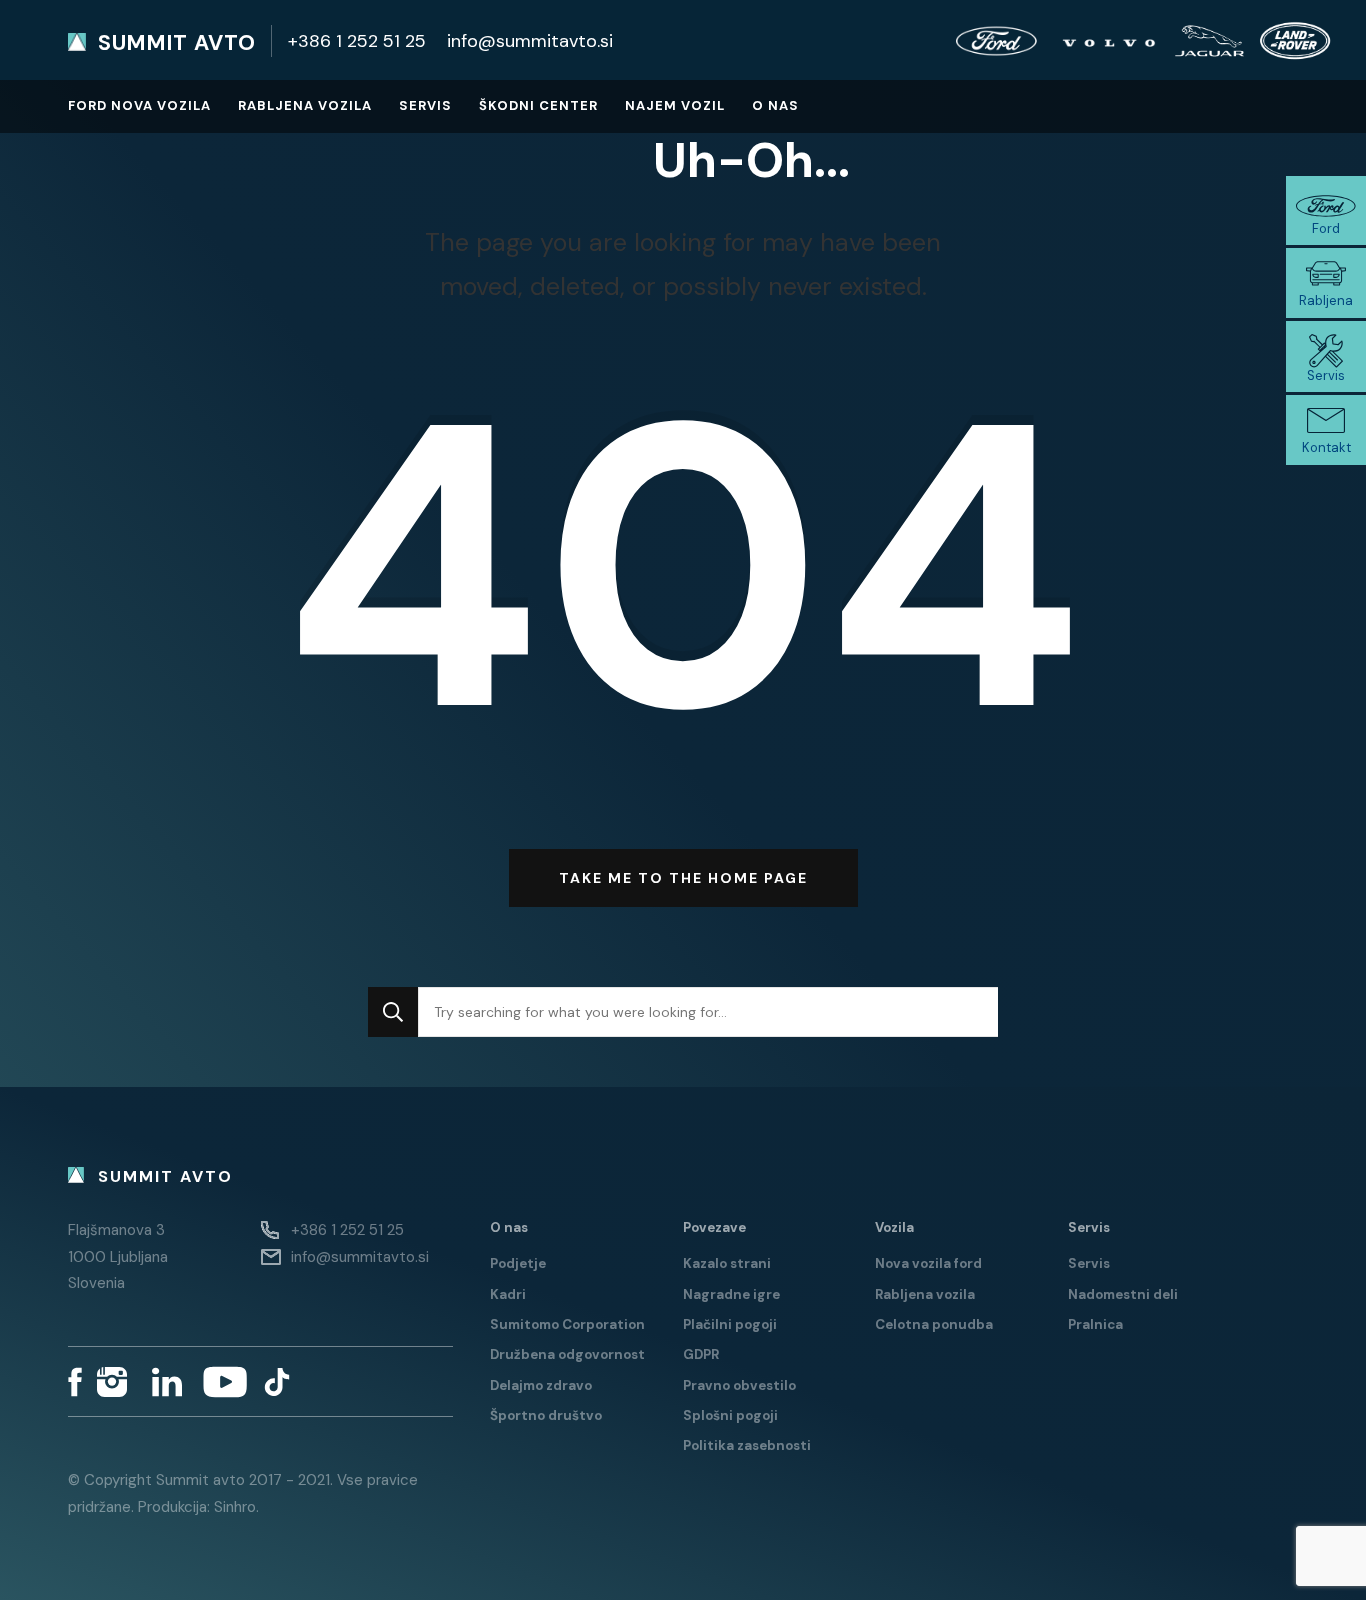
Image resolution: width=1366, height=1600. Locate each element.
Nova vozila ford (928, 1263)
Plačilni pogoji (730, 1324)
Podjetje (518, 1263)
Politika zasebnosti (747, 1445)
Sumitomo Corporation (567, 1324)
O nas (775, 105)
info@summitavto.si (530, 41)
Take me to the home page (683, 878)
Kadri (508, 1294)
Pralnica (1095, 1324)
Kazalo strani (727, 1263)
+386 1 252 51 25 (357, 41)
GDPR (701, 1354)
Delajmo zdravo (541, 1385)
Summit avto (177, 43)
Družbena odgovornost (567, 1354)
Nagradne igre (731, 1294)
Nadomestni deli (1123, 1294)
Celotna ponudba (934, 1324)
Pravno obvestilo (739, 1385)
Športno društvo (546, 1415)
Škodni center (538, 105)
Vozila (894, 1227)
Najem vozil (675, 105)
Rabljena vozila (305, 105)
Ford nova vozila (139, 105)
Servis (425, 105)
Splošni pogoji (730, 1415)
